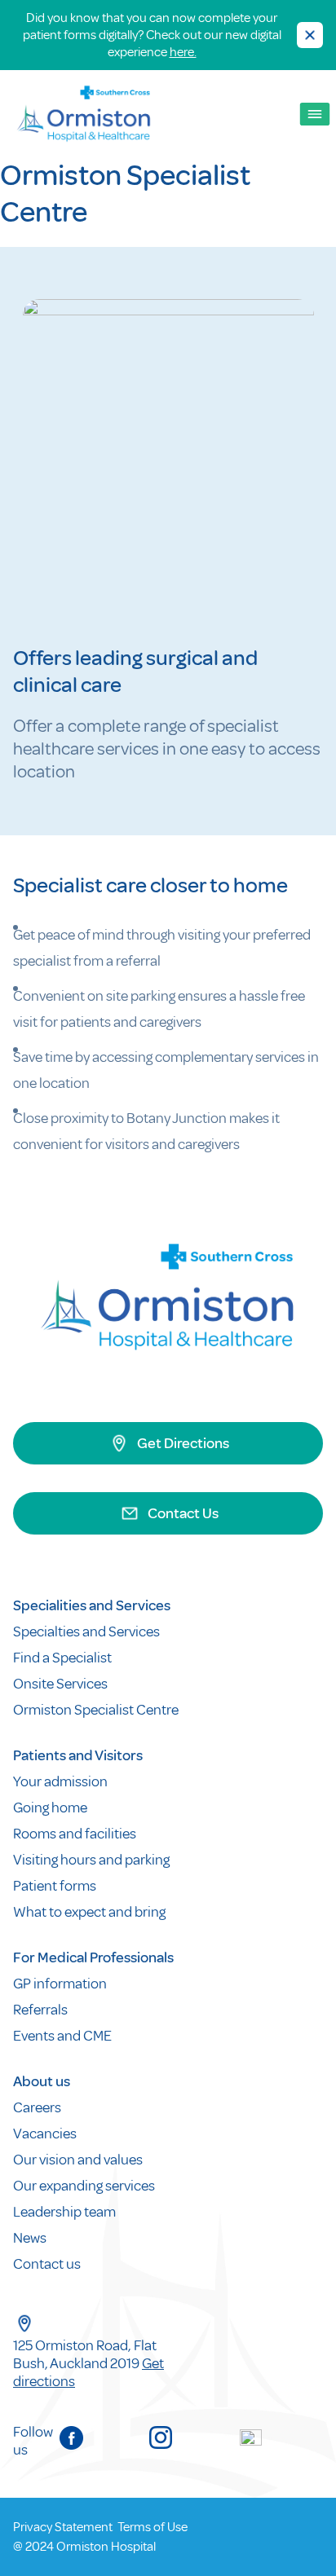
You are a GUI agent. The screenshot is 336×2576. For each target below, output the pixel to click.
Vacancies (45, 2133)
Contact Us (183, 1513)
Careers (37, 2107)
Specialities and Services (92, 1605)
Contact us (47, 2264)
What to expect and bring (91, 1912)
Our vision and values (78, 2160)
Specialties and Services (86, 1631)
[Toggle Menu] (315, 114)
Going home (51, 1808)
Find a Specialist (62, 1658)
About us (42, 2081)
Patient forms (55, 1886)
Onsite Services (60, 1684)
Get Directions (183, 1443)
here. (183, 52)
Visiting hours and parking (91, 1860)
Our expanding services (84, 2186)
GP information (60, 1984)
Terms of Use (153, 2527)
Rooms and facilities (76, 1834)
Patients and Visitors (78, 1755)
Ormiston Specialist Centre (96, 1710)
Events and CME (62, 2036)
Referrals (40, 2010)
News (30, 2238)
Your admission (62, 1781)
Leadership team (64, 2212)
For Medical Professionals (93, 1957)
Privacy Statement (63, 2527)
